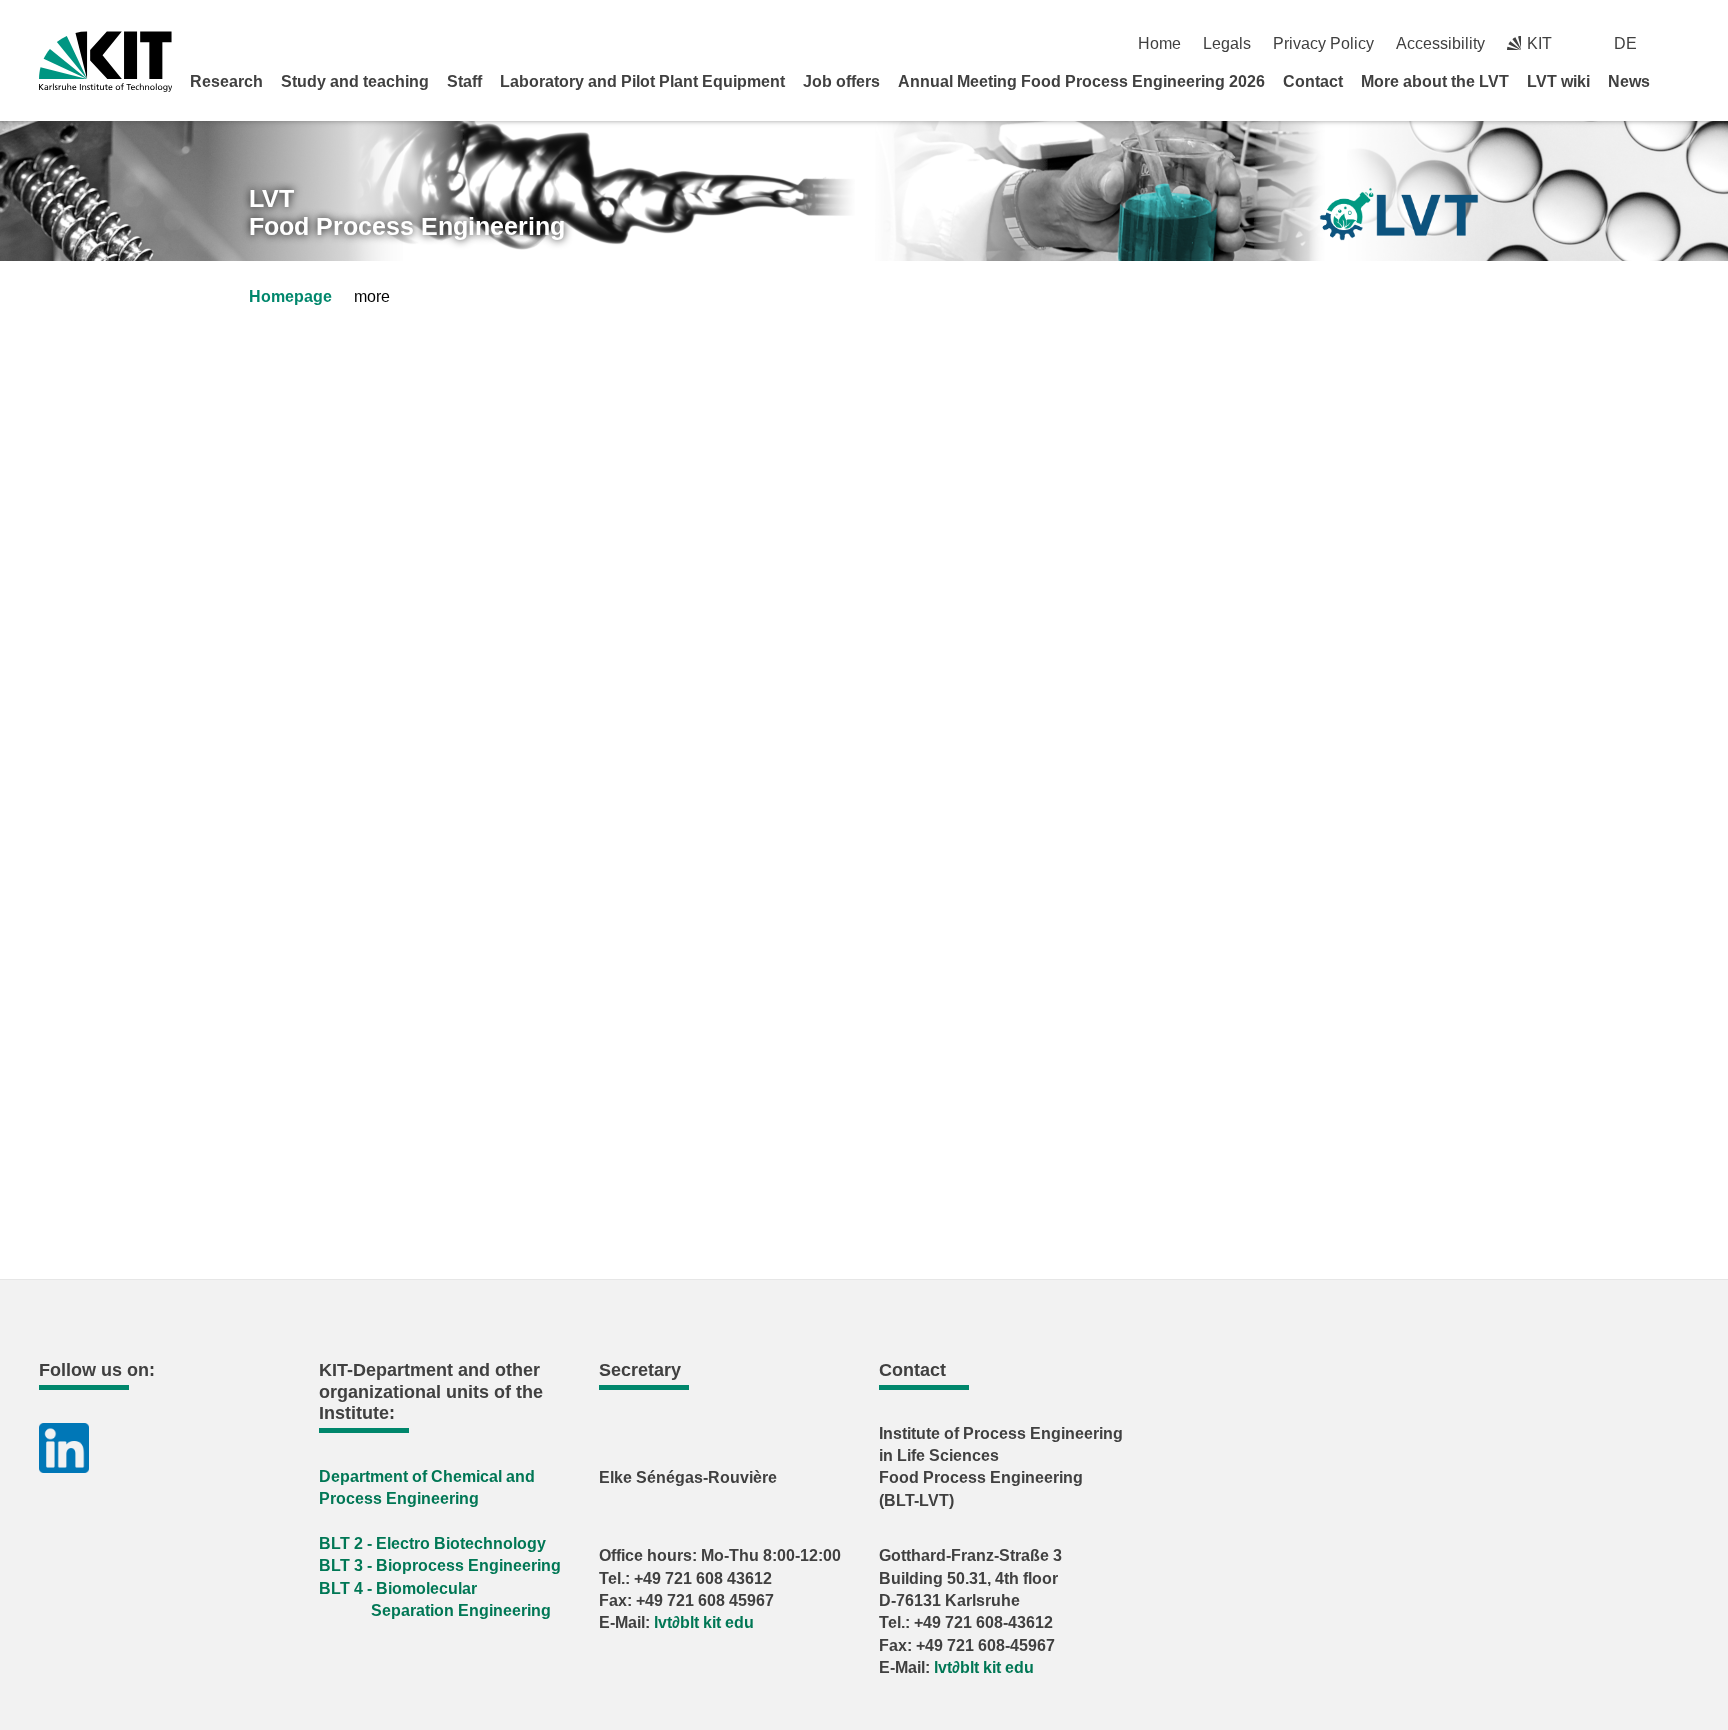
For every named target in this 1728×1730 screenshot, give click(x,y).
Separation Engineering (461, 1610)
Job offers (841, 81)
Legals (1227, 43)
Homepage (290, 296)
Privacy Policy (1323, 43)
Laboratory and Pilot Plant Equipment (642, 81)
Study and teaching (355, 81)
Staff (464, 81)
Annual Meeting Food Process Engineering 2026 (1081, 81)
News (1629, 81)
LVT (407, 212)
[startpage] (1682, 81)
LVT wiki (1558, 81)
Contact (1313, 81)
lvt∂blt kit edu (704, 1622)
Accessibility (1440, 43)
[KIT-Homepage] (105, 61)
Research (226, 81)
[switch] (1681, 43)
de (1625, 43)
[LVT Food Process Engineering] (1399, 214)
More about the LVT (1435, 81)
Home (1159, 43)
